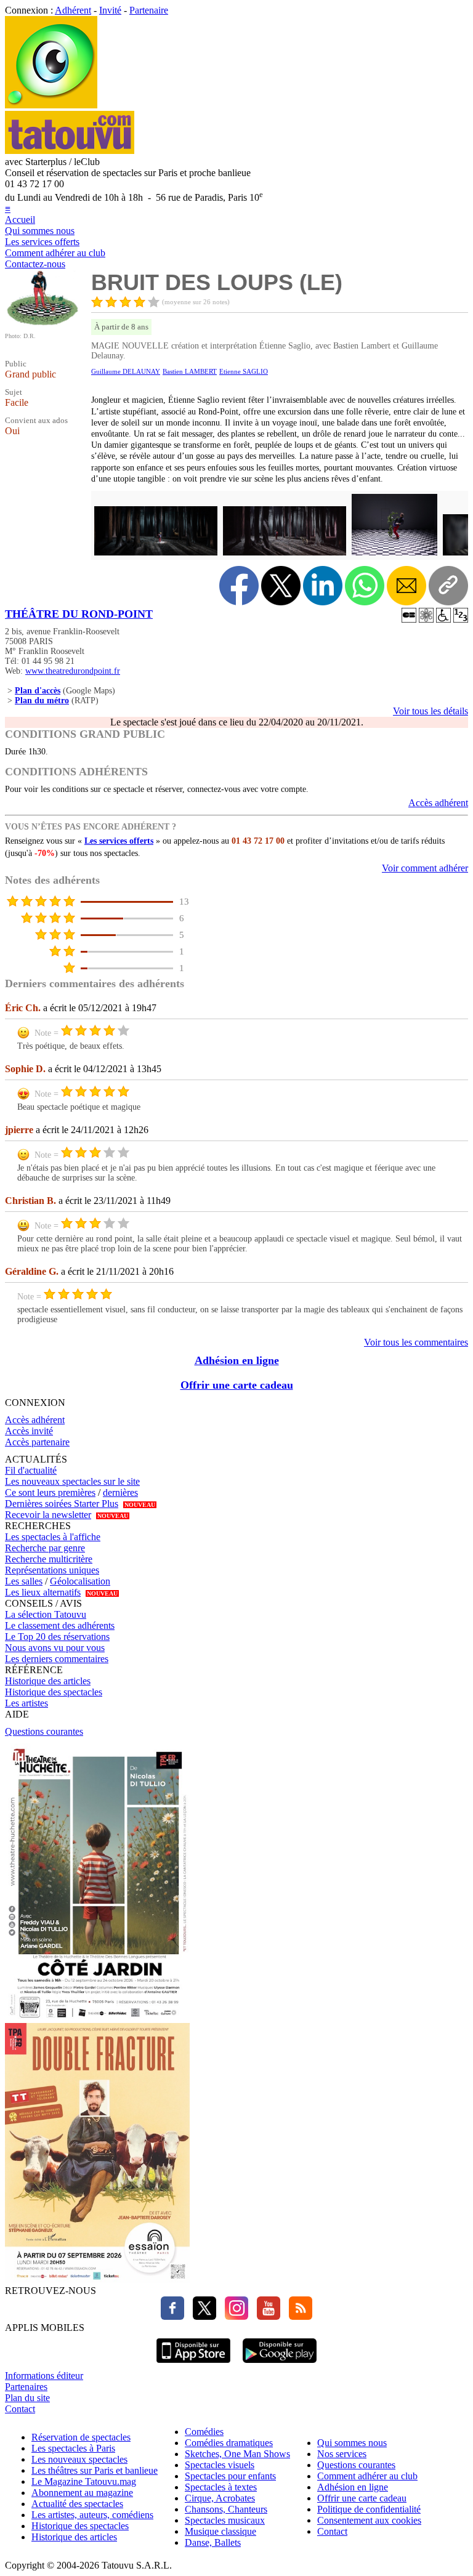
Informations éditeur (44, 2376)
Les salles (24, 1581)
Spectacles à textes (221, 2487)
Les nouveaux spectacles (79, 2459)
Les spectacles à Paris (73, 2448)
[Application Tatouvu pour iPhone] (193, 2364)
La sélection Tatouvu (46, 1614)
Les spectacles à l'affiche (53, 1537)
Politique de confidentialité (369, 2509)
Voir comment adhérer (425, 868)
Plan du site (27, 2398)
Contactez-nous (35, 264)
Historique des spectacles (54, 1692)
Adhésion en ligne (237, 1360)
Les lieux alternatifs (43, 1592)
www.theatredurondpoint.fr (73, 671)
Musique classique (220, 2531)
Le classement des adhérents (60, 1625)
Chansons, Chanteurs (226, 2509)
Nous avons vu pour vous (55, 1648)
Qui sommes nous (40, 231)
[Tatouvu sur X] (201, 2316)
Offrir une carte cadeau (237, 1385)
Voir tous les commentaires (416, 1342)
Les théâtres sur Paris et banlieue (95, 2470)
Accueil (20, 220)
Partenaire (149, 10)
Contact (20, 2409)
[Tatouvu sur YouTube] (265, 2316)
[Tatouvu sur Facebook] (172, 2316)
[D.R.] (42, 324)
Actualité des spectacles (77, 2504)
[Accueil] (51, 105)
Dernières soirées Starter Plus (62, 1504)
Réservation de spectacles (81, 2437)
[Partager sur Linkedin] (323, 586)
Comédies (204, 2432)
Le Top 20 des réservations (57, 1637)
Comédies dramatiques (229, 2443)
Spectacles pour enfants (230, 2476)
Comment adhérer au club (55, 253)
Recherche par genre (45, 1548)
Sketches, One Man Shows (237, 2454)
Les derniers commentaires (57, 1659)
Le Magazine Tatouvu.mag (84, 2481)
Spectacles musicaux (225, 2520)
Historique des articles (48, 1681)
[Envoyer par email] (406, 586)
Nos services (342, 2454)
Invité (110, 10)
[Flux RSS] (297, 2316)
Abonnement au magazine (82, 2493)
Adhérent (73, 10)
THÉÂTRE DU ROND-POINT (79, 614)
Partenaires (26, 2387)
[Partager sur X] (281, 586)
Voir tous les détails (431, 711)
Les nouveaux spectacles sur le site (72, 1481)
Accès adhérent (438, 803)
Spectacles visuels (220, 2465)
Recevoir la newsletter (48, 1515)
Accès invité (29, 1431)
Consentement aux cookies (369, 2520)
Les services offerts (42, 242)
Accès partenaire (37, 1442)
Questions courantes (44, 1731)
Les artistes (26, 1703)
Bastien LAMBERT (190, 371)
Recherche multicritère (49, 1559)
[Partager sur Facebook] (239, 586)
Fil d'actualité (31, 1470)
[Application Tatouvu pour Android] (280, 2364)
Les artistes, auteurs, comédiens (92, 2515)
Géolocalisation (80, 1581)
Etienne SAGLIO (244, 371)
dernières (120, 1492)
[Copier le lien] (448, 586)
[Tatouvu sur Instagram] (233, 2316)
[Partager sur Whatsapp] (365, 586)
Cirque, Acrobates (220, 2498)
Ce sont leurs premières (50, 1492)
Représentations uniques (52, 1570)
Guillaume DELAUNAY (126, 371)
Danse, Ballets (213, 2542)
